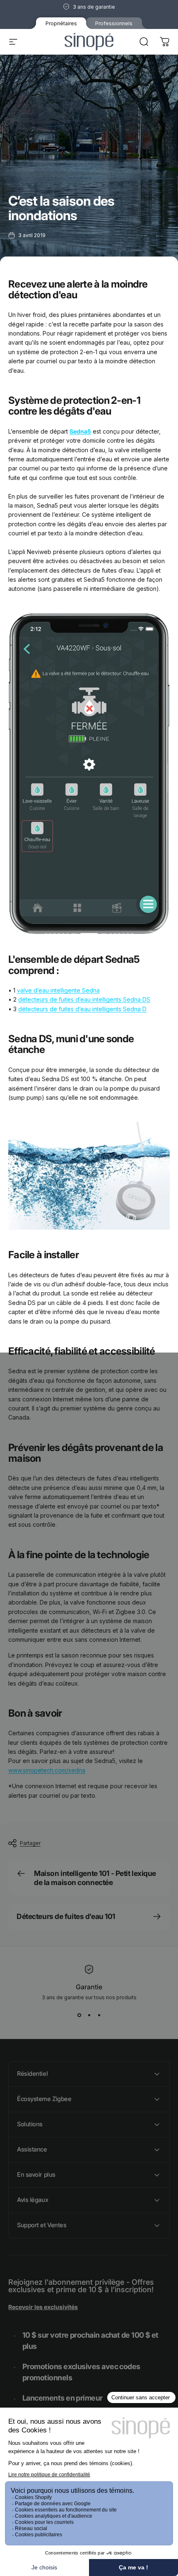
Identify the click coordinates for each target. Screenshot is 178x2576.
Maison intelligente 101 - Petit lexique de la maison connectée (95, 1878)
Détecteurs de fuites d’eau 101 (66, 1916)
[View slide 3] (99, 2015)
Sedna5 (80, 431)
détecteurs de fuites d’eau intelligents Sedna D (82, 1009)
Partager (30, 1843)
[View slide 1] (79, 2015)
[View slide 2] (89, 2015)
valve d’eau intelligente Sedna (58, 990)
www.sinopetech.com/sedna (47, 1770)
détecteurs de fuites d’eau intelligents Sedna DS (84, 999)
